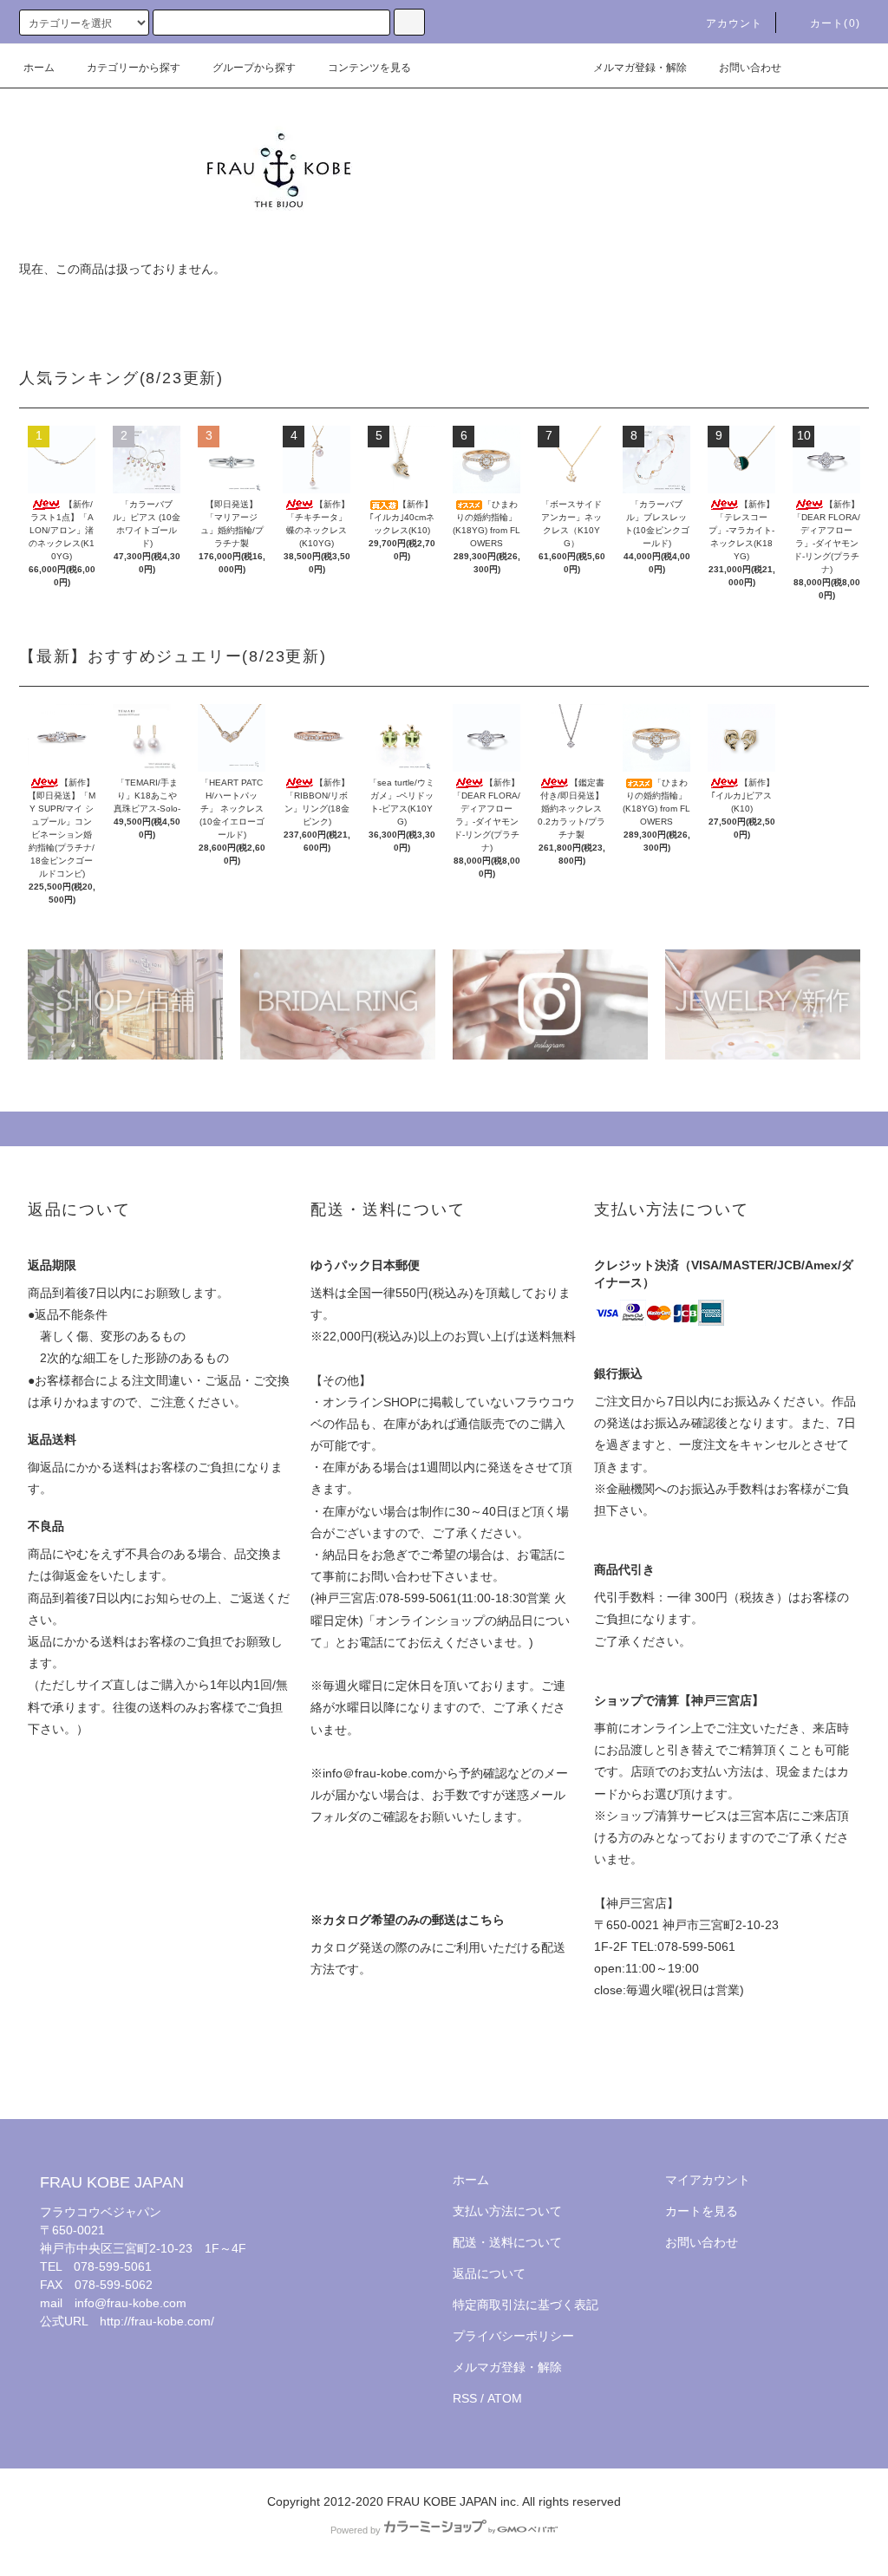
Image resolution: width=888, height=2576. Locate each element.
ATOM (505, 2398)
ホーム (39, 68)
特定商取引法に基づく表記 (526, 2305)
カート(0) (835, 23)
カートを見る (702, 2211)
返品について (489, 2273)
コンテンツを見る (369, 68)
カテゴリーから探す (134, 68)
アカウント (735, 23)
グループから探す (254, 68)
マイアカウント (708, 2180)
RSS (465, 2398)
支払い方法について (507, 2211)
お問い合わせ (750, 68)
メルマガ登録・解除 (640, 68)
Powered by (356, 2530)
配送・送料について (507, 2242)
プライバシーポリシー (513, 2336)
